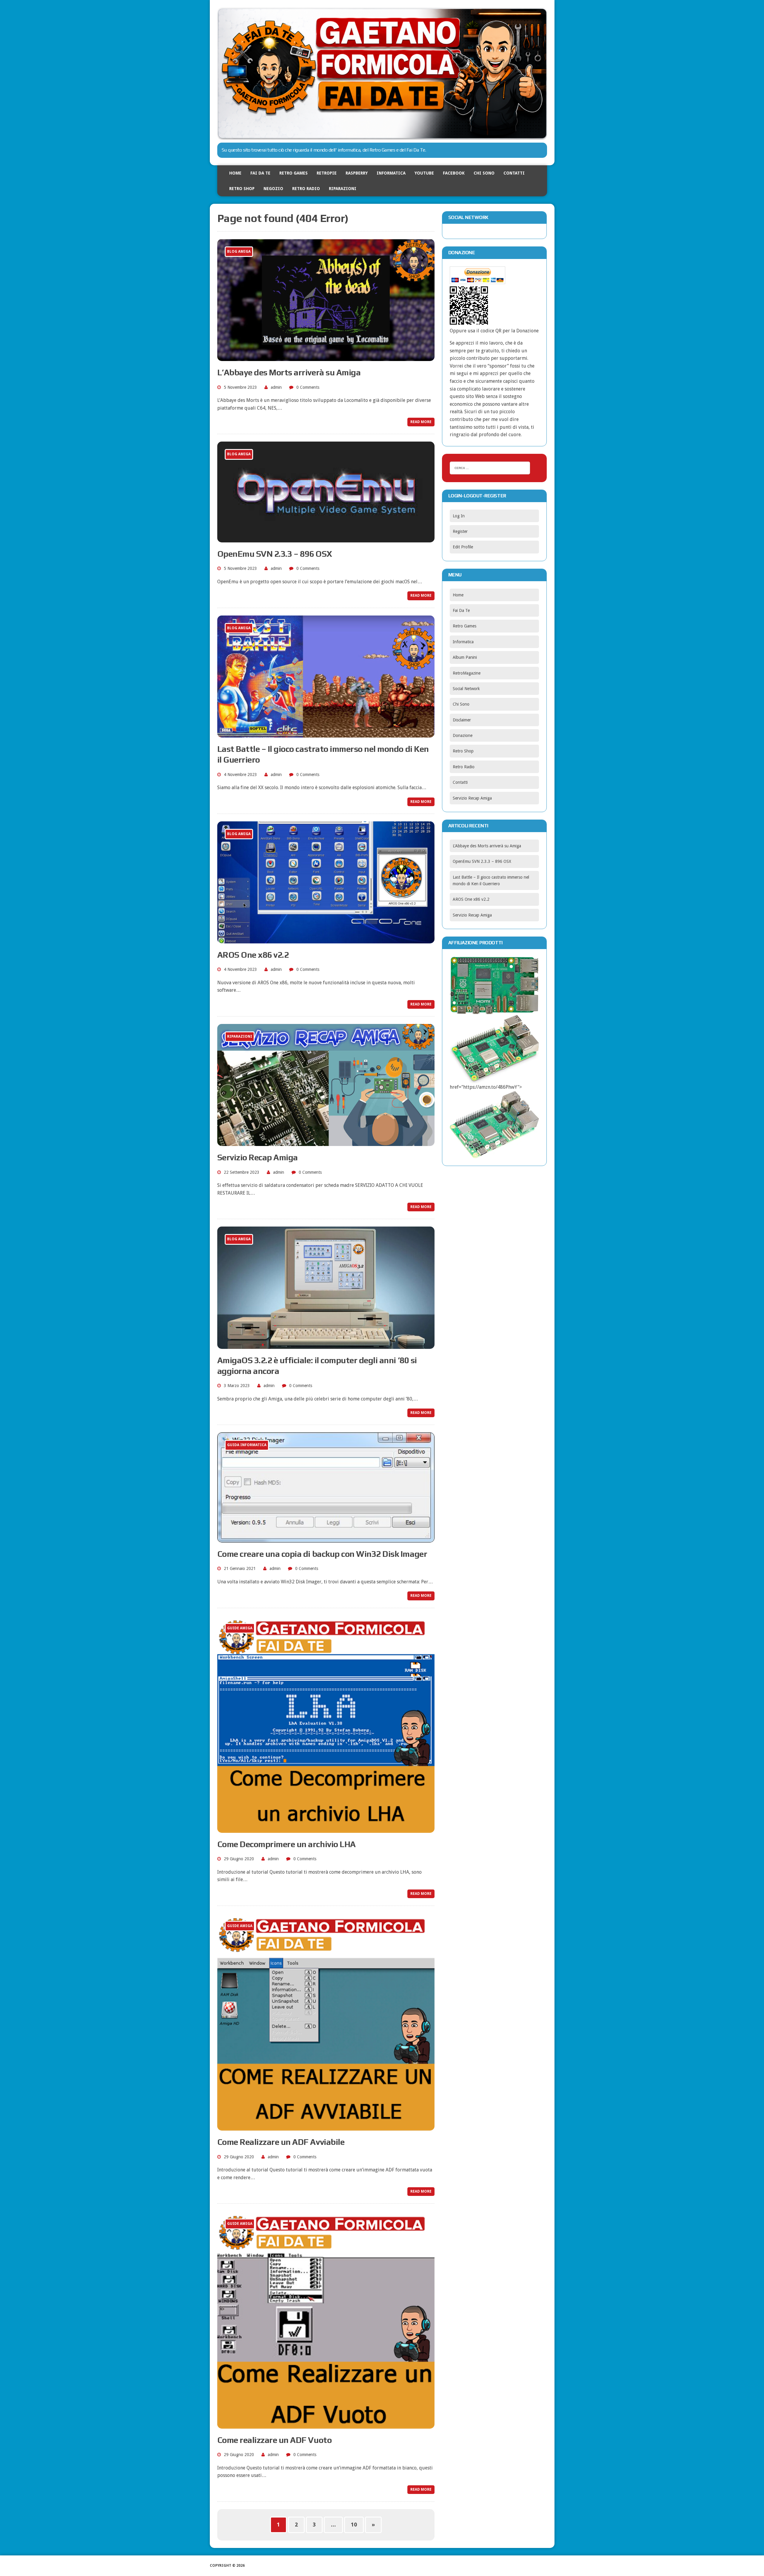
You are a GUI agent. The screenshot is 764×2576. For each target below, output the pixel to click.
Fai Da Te (260, 173)
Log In (459, 516)
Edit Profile (463, 547)
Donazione (463, 735)
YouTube (424, 173)
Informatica (391, 173)
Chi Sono (484, 173)
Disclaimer (462, 720)
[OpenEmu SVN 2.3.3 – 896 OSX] (326, 538)
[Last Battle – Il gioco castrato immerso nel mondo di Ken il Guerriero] (326, 734)
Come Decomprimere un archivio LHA (286, 1844)
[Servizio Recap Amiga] (326, 1142)
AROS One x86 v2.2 (253, 955)
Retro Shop (242, 189)
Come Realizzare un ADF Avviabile (281, 2142)
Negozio (273, 189)
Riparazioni (343, 189)
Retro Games (294, 173)
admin (276, 387)
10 (354, 2525)
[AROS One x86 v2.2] (326, 939)
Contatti (514, 173)
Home (235, 173)
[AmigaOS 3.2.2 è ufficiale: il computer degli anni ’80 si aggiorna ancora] (326, 1345)
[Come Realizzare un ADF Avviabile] (326, 2127)
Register (460, 531)
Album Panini (465, 657)
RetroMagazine (467, 673)
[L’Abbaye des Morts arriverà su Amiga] (326, 357)
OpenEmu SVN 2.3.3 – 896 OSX (275, 554)
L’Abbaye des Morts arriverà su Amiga (289, 372)
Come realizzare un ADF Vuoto (275, 2440)
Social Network (466, 689)
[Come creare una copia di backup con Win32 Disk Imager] (326, 1538)
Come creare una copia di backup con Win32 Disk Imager (322, 1554)
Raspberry (357, 173)
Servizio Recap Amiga (258, 1157)
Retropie (327, 173)
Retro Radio (306, 189)
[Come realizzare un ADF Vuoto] (326, 2425)
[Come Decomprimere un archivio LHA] (326, 1829)
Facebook (454, 173)
